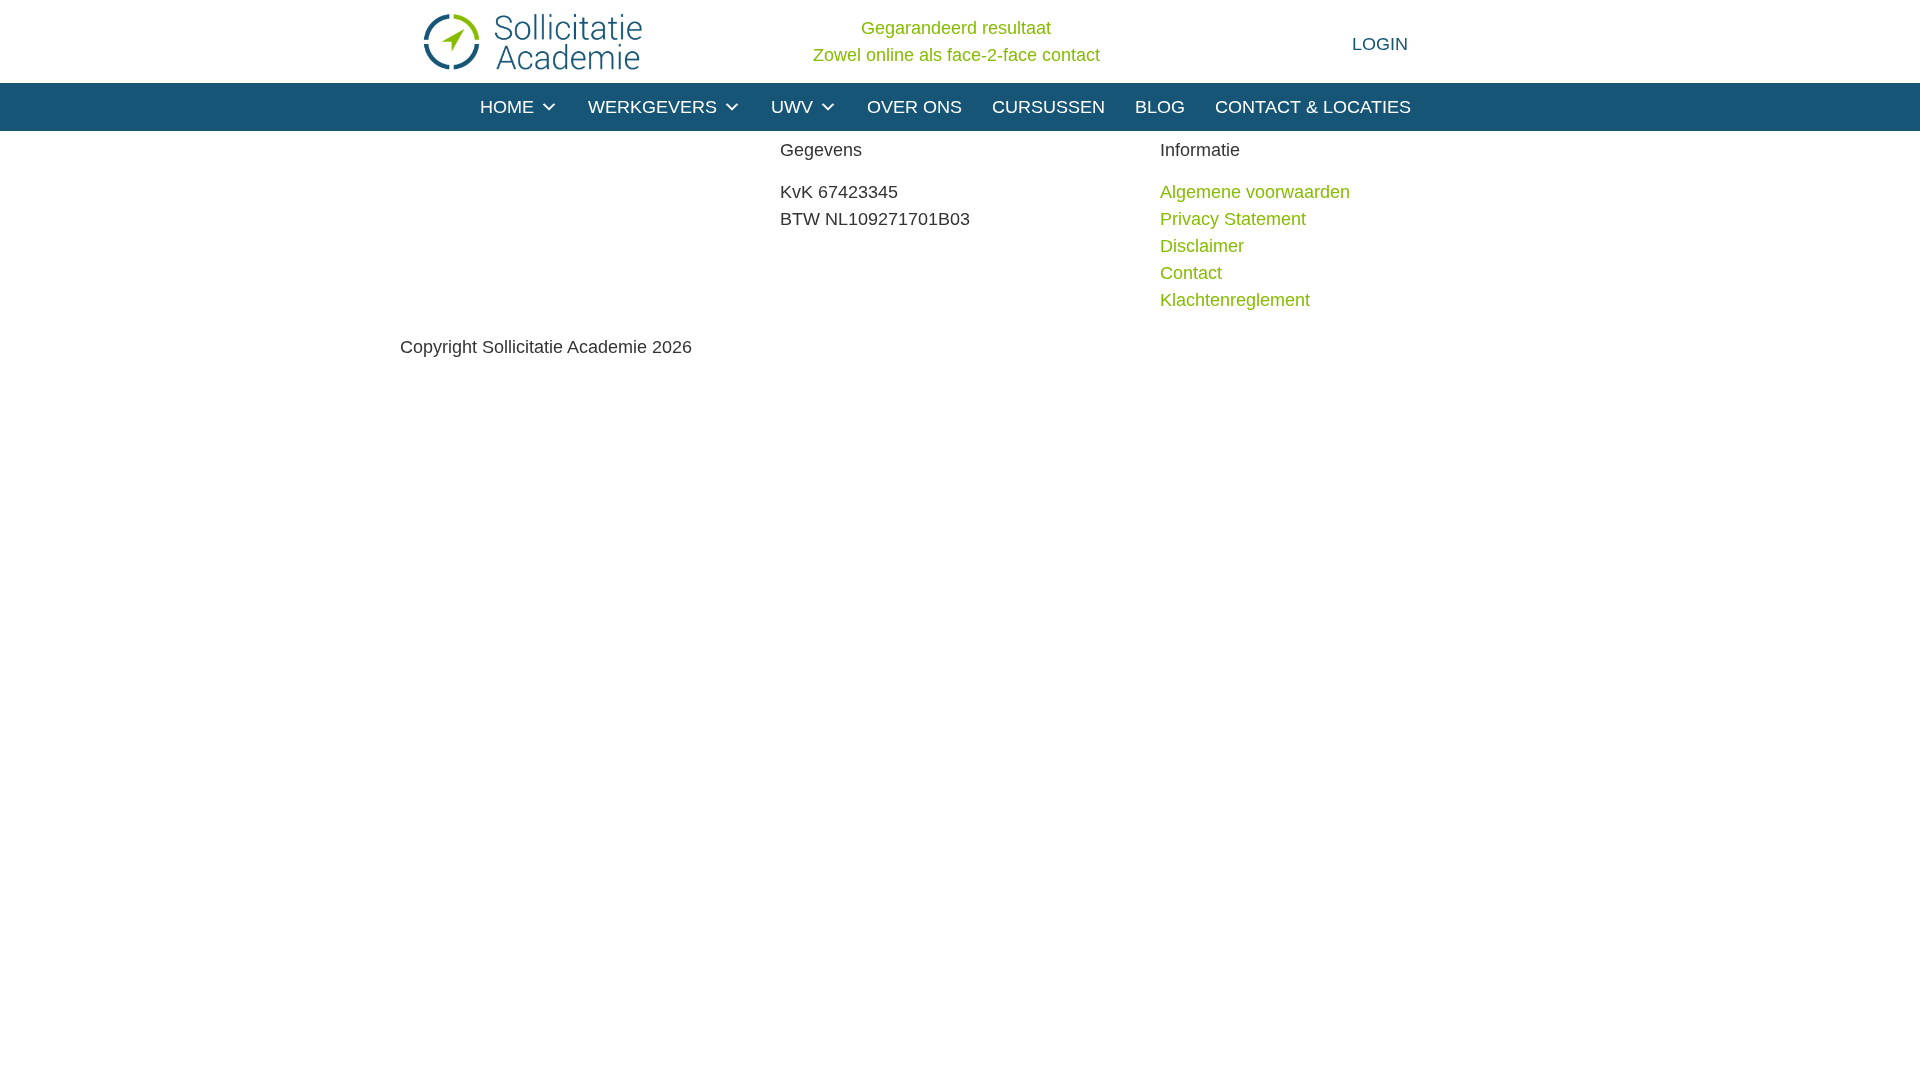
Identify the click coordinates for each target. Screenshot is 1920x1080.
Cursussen (1048, 107)
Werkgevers (652, 107)
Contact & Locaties (1313, 107)
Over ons (914, 107)
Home (507, 107)
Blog (1160, 107)
